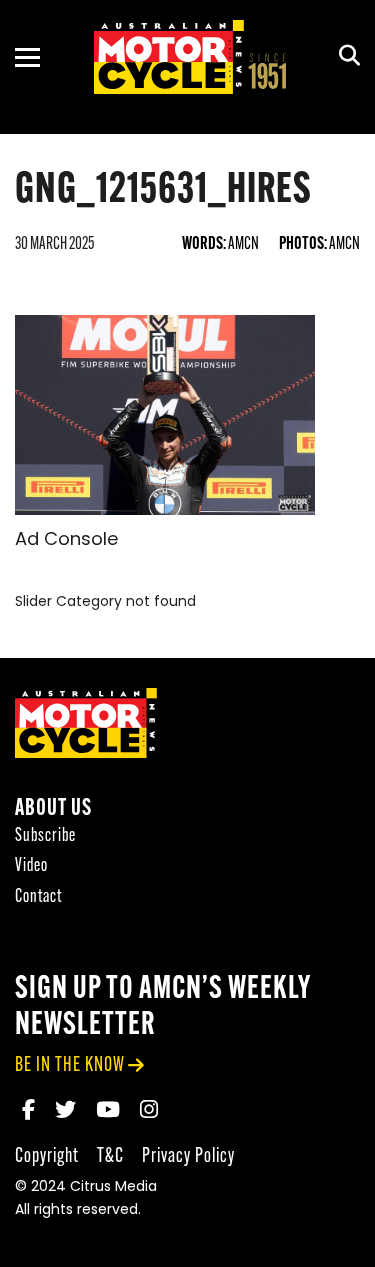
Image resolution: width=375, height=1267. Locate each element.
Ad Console (66, 541)
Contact (38, 897)
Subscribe (45, 836)
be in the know (70, 1065)
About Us (53, 809)
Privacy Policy (188, 1156)
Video (31, 866)
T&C (110, 1156)
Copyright (47, 1156)
